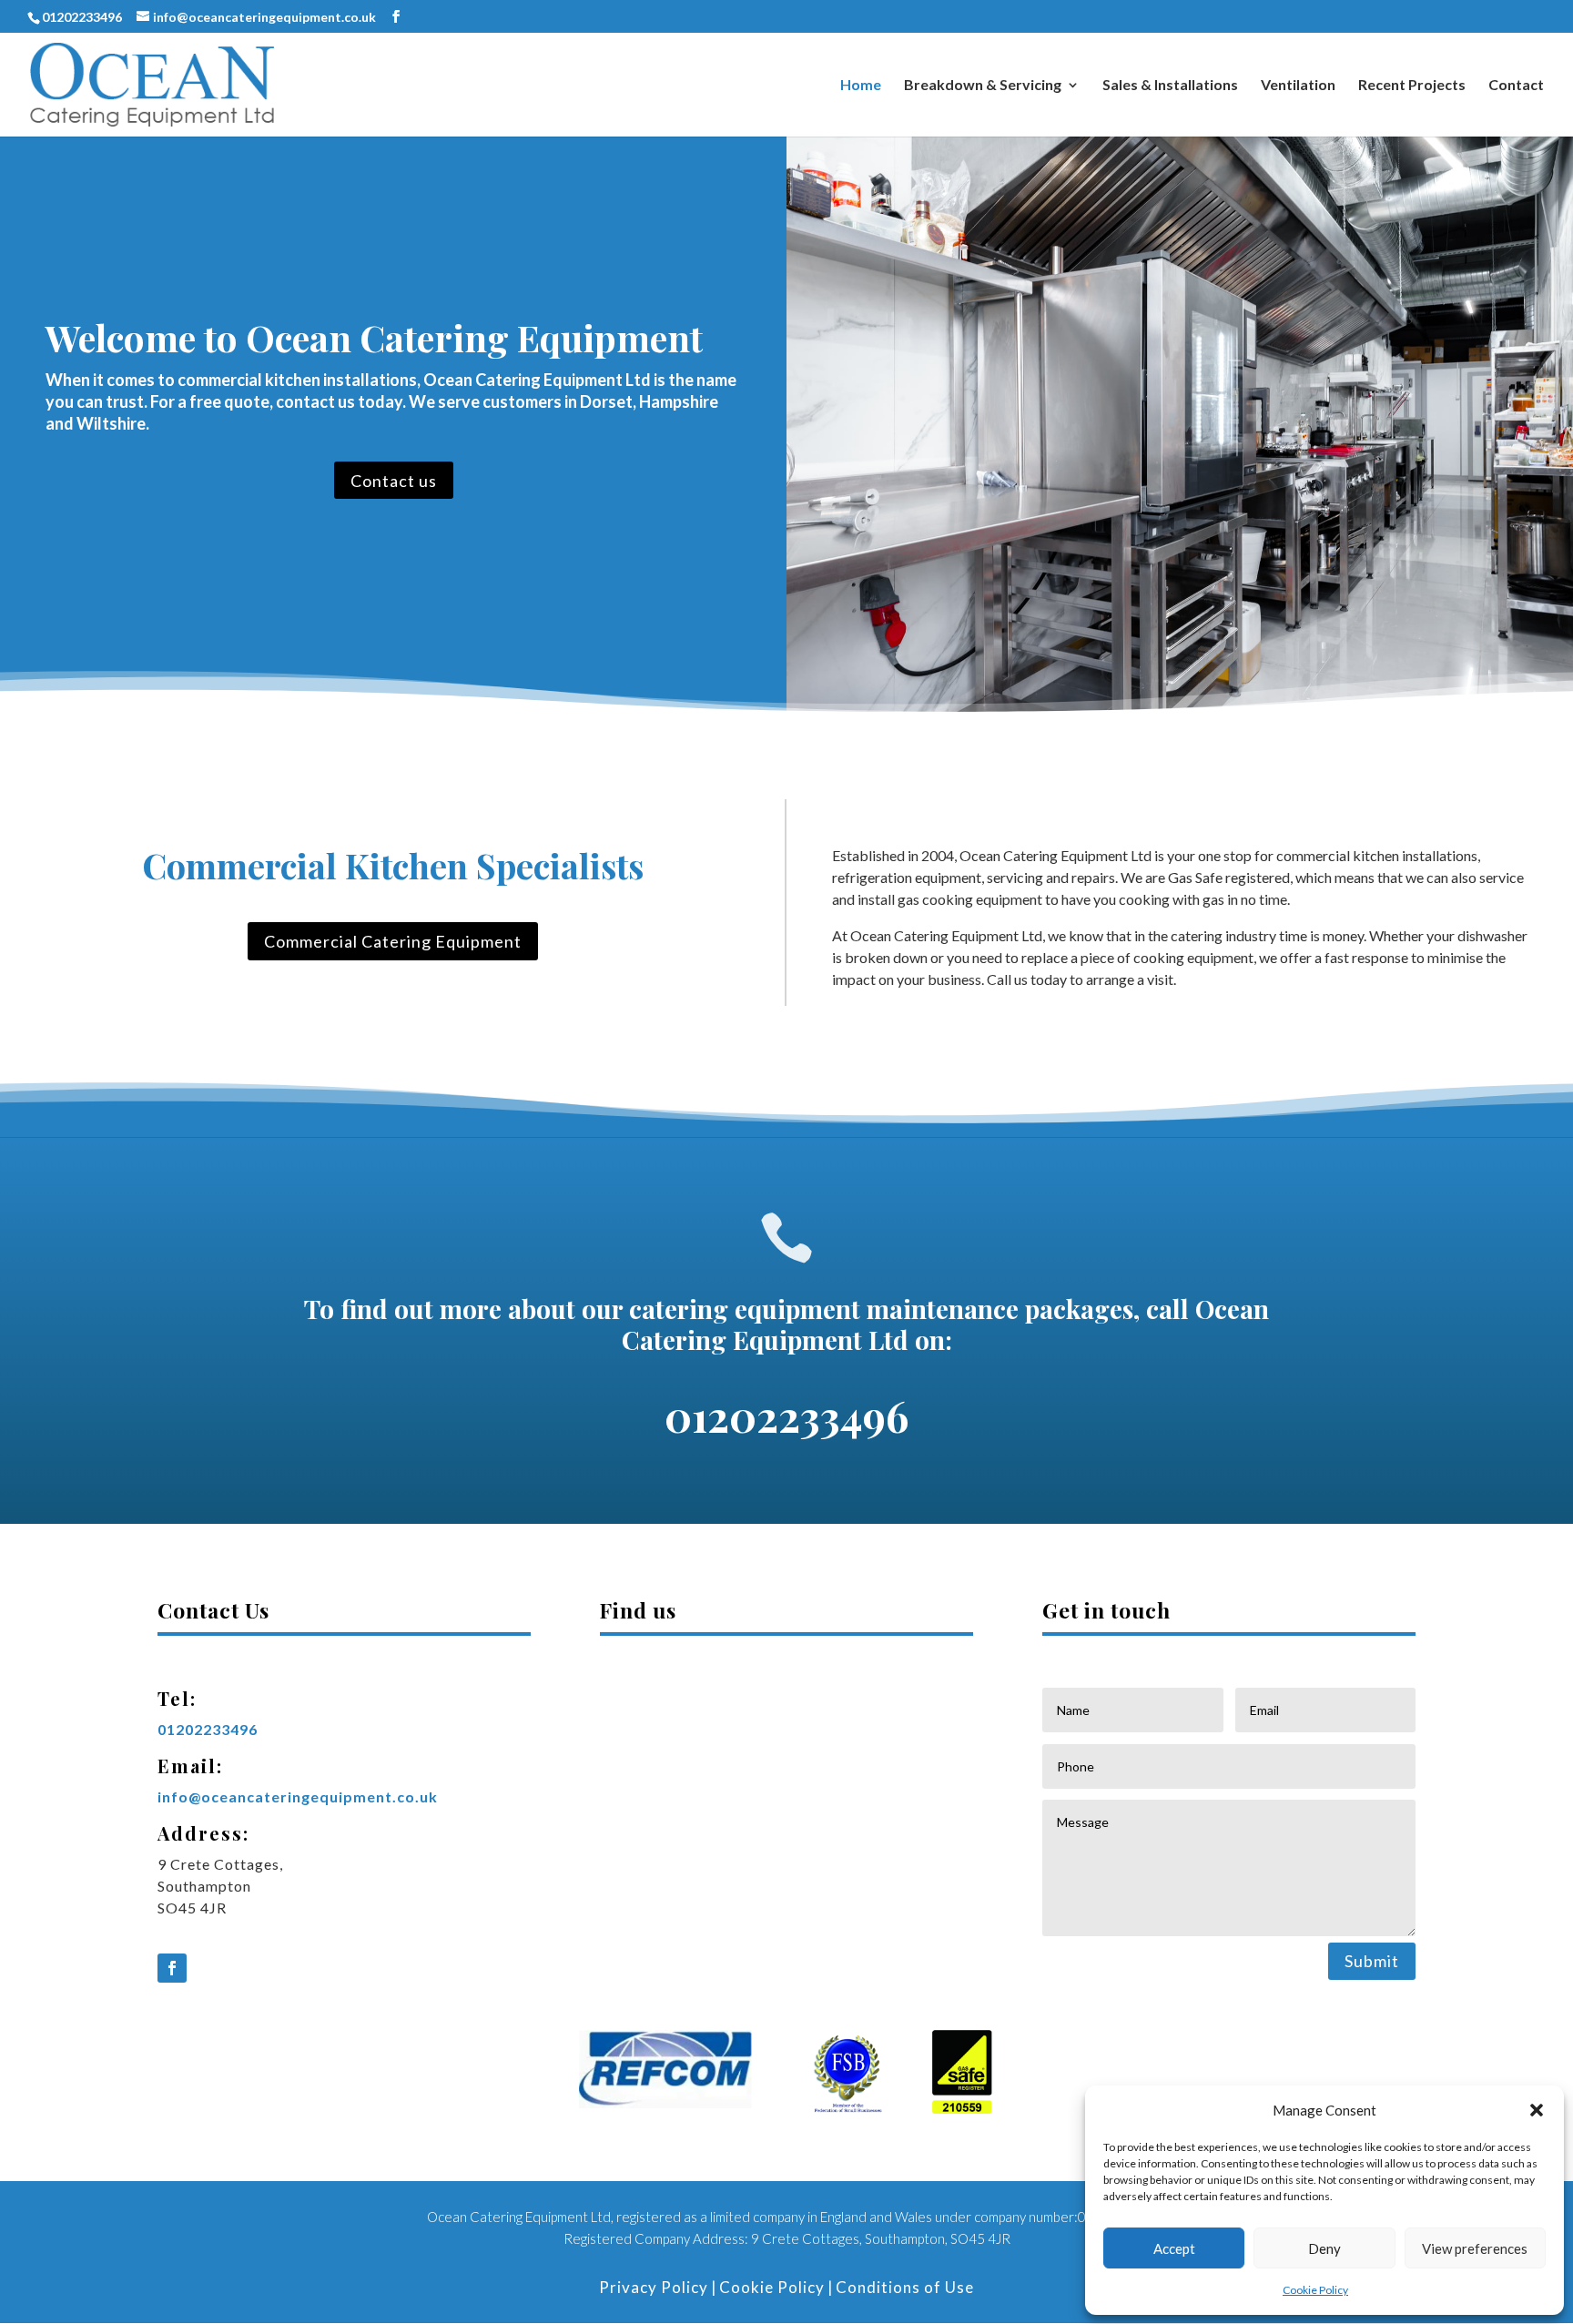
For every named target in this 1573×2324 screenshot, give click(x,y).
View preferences (1475, 2248)
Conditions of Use (905, 2287)
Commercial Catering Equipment (393, 941)
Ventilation (1298, 86)
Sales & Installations (1170, 86)
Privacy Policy (654, 2287)
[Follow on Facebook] (172, 1968)
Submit (1372, 1961)
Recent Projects (1412, 86)
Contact (1516, 86)
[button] (1537, 2110)
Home (861, 86)
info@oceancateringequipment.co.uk (298, 1796)
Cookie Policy (1315, 2290)
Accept (1174, 2248)
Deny (1324, 2248)
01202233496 (82, 17)
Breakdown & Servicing (983, 86)
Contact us (394, 481)
